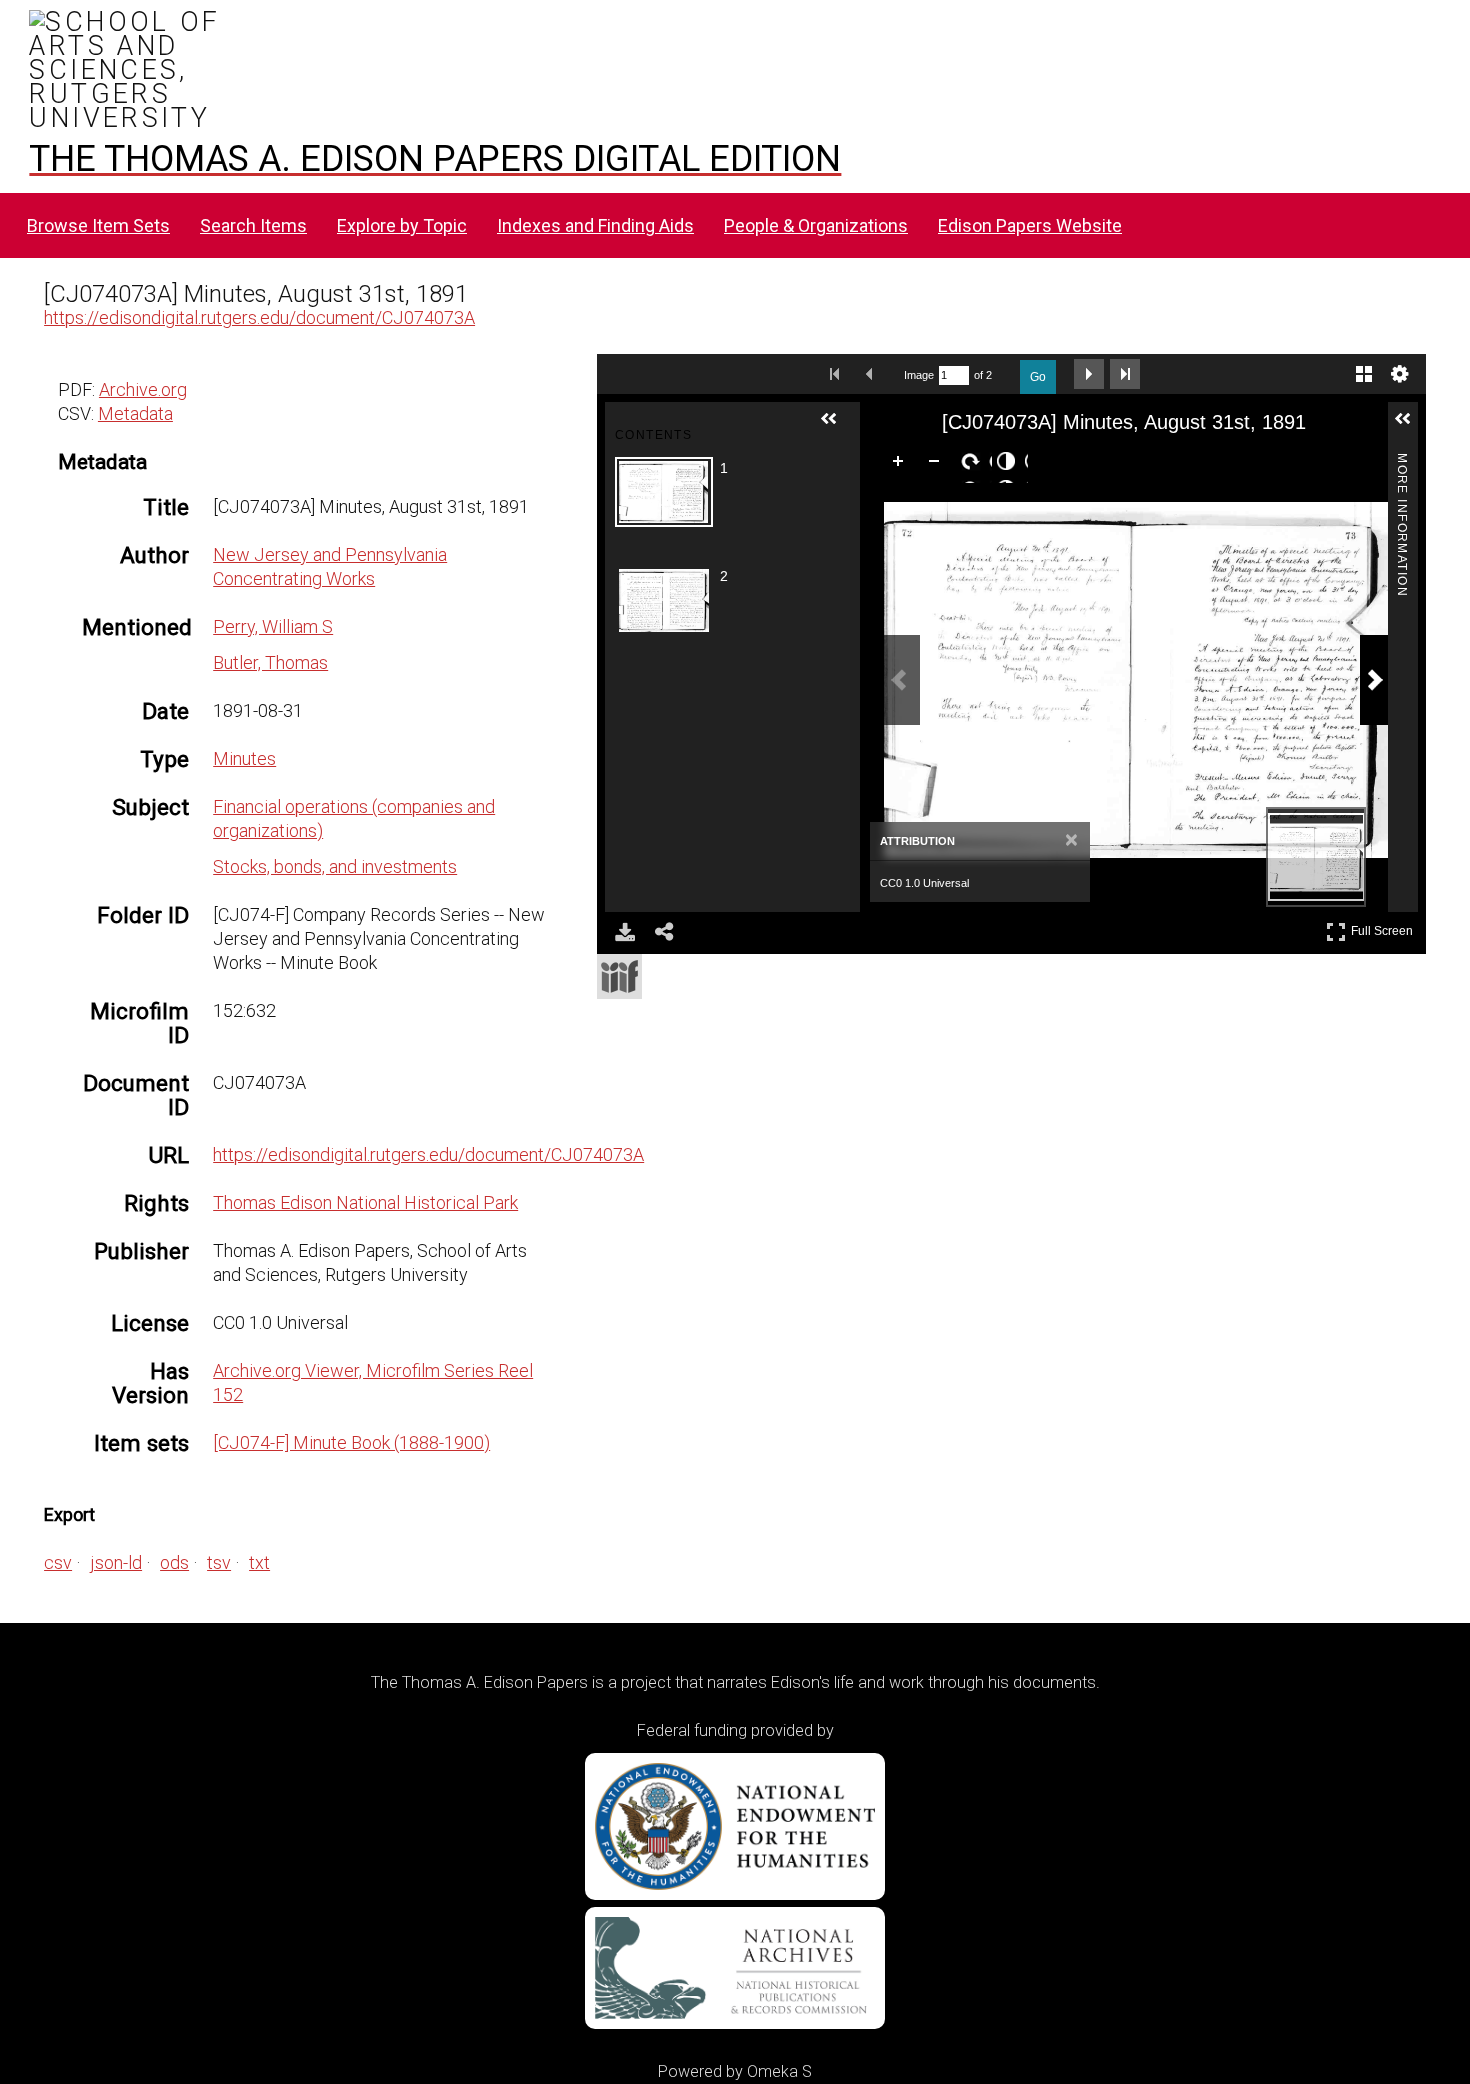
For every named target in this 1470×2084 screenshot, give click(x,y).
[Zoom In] (902, 465)
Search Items (253, 225)
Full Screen (1384, 927)
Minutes (244, 758)
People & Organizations (816, 225)
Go (1038, 377)
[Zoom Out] (938, 465)
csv (58, 1562)
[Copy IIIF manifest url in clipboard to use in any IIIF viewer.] (619, 976)
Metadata (135, 413)
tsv (219, 1562)
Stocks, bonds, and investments (335, 866)
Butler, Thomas (270, 662)
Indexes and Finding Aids (595, 225)
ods (174, 1562)
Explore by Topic (402, 225)
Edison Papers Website (1030, 225)
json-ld (116, 1562)
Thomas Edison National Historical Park (365, 1202)
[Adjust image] (1010, 465)
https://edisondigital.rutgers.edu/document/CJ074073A (259, 317)
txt (259, 1562)
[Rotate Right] (974, 465)
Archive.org (143, 389)
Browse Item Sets (98, 225)
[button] (837, 427)
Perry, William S (273, 626)
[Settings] (1400, 374)
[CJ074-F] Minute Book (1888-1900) (351, 1442)
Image (919, 375)
